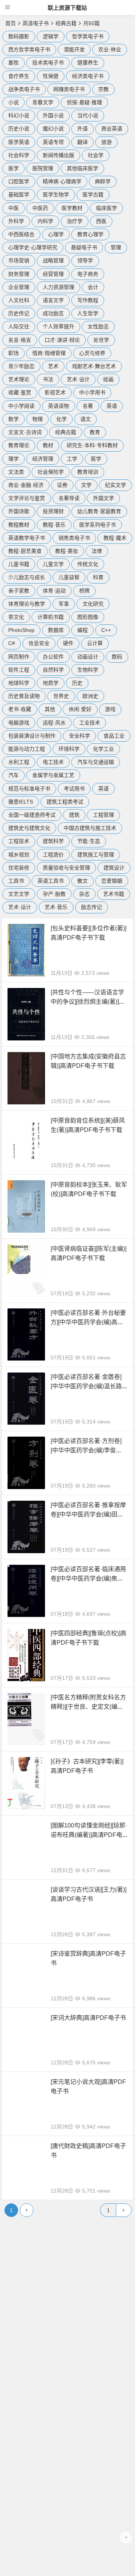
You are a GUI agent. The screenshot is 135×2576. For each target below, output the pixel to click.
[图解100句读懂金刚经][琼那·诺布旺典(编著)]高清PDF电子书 (89, 1835)
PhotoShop (21, 630)
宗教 (103, 89)
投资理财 (53, 511)
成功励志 (53, 313)
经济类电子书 (88, 76)
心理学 (56, 234)
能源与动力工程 (27, 749)
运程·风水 (54, 723)
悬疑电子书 (84, 247)
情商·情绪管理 (49, 353)
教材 (48, 445)
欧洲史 (90, 696)
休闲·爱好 (80, 709)
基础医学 (19, 195)
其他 (50, 709)
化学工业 (103, 749)
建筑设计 (114, 868)
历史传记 (19, 313)
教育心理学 (90, 234)
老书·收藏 (20, 709)
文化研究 (93, 604)
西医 (101, 221)
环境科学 (69, 749)
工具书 (16, 881)
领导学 (85, 260)
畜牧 (13, 63)
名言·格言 (20, 340)
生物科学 (88, 670)
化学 (61, 419)
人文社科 (19, 300)
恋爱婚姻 (112, 881)
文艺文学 (19, 894)
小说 (13, 102)
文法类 (16, 472)
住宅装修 (19, 868)
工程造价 (53, 855)
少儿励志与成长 (27, 577)
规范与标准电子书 (29, 789)
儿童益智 (69, 577)
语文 (85, 419)
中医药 (40, 208)
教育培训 (88, 472)
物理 (37, 419)
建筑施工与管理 (96, 855)
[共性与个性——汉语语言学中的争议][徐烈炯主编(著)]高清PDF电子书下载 (88, 1002)
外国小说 (53, 115)
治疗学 (75, 221)
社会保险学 (51, 472)
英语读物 (58, 406)
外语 (82, 129)
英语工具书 (51, 881)
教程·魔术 (115, 538)
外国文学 (103, 498)
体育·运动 (54, 591)
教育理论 (19, 445)
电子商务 (88, 274)
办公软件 (53, 657)
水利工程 (19, 762)
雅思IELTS (21, 802)
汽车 (13, 775)
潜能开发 (74, 49)
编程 (82, 630)
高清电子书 (36, 23)
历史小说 (19, 129)
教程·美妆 (67, 551)
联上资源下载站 (67, 8)
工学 (72, 459)
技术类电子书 (48, 63)
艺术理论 (19, 379)
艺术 (53, 366)
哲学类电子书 (88, 36)
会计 (93, 287)
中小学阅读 (21, 406)
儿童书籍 (19, 564)
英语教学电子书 (27, 538)
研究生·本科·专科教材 (92, 445)
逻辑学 (51, 36)
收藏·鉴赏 (20, 392)
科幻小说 (19, 115)
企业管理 (19, 287)
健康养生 (88, 63)
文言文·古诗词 (25, 432)
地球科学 (19, 683)
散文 (82, 881)
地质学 (51, 683)
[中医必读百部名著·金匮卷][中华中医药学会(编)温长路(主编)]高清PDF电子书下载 (86, 1386)
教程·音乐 (54, 525)
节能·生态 (89, 841)
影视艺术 (55, 392)
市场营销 (19, 260)
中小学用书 (92, 392)
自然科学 (53, 670)
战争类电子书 (24, 89)
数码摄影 (19, 36)
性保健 (51, 76)
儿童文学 (53, 564)
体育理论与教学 (27, 604)
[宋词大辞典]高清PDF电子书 (88, 2018)
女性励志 (98, 326)
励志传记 (91, 907)
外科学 (16, 221)
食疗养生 (19, 76)
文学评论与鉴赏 (27, 498)
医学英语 (19, 142)
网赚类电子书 (69, 89)
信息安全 (39, 643)
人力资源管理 (58, 287)
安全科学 (79, 736)
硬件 (68, 643)
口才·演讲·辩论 (62, 340)
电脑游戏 (19, 723)
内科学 (45, 221)
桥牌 (84, 591)
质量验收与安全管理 (66, 868)
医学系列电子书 (97, 525)
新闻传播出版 (58, 155)
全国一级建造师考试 (32, 815)
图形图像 (88, 617)
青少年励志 (21, 366)
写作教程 (88, 300)
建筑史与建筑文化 (29, 828)
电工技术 (53, 762)
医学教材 (72, 208)
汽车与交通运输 (96, 762)
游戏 (110, 709)
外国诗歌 (19, 511)
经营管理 (53, 274)
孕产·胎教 (54, 894)
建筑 (74, 815)
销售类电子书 (74, 538)
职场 (13, 353)
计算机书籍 (51, 617)
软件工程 (19, 670)
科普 (98, 577)
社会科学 (19, 155)
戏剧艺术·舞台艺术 (94, 366)
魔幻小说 (53, 129)
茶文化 (16, 617)
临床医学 (106, 208)
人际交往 (19, 326)
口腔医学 (19, 181)
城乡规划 (19, 855)
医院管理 (43, 168)
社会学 (96, 155)
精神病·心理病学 (62, 181)
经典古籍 (66, 23)
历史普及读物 (24, 696)
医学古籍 (93, 195)
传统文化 (88, 564)
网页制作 (19, 657)
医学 (13, 168)
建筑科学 (53, 841)
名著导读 (69, 498)
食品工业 (114, 736)
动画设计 (88, 657)
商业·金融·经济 (26, 485)
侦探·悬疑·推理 (84, 102)
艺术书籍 (114, 894)
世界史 (61, 696)
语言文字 (53, 300)
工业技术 (90, 723)
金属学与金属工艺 (53, 775)
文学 (86, 485)
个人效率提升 (58, 326)
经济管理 (43, 459)
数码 (117, 657)
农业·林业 (110, 49)
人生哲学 (88, 313)
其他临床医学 (82, 168)
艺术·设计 (78, 379)
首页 (10, 23)
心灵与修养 (92, 353)
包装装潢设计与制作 (32, 736)
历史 (77, 683)
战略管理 (53, 260)
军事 (64, 604)
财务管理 (19, 274)
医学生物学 (56, 195)
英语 (112, 406)
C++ (106, 630)
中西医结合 (21, 234)
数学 (13, 419)
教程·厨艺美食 (25, 551)
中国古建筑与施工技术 (90, 828)
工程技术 (19, 841)
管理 (116, 247)
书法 (48, 379)
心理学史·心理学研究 (33, 247)
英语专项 (53, 142)
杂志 (84, 894)
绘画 (108, 379)
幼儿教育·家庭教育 (99, 511)
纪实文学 (115, 485)
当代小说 (88, 115)
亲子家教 (19, 591)
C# (12, 643)
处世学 (101, 340)
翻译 (82, 142)
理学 (13, 459)
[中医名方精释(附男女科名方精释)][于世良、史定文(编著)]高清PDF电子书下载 (89, 1707)
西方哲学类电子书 (29, 49)
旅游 (106, 142)
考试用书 (74, 789)
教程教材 (19, 525)
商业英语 (112, 129)
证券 (62, 485)
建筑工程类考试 (65, 802)
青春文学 (43, 102)
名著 (88, 406)
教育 (95, 432)
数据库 (56, 630)
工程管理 (103, 815)
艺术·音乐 (56, 907)
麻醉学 (103, 181)
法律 (97, 551)
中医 (13, 208)
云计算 (95, 643)
